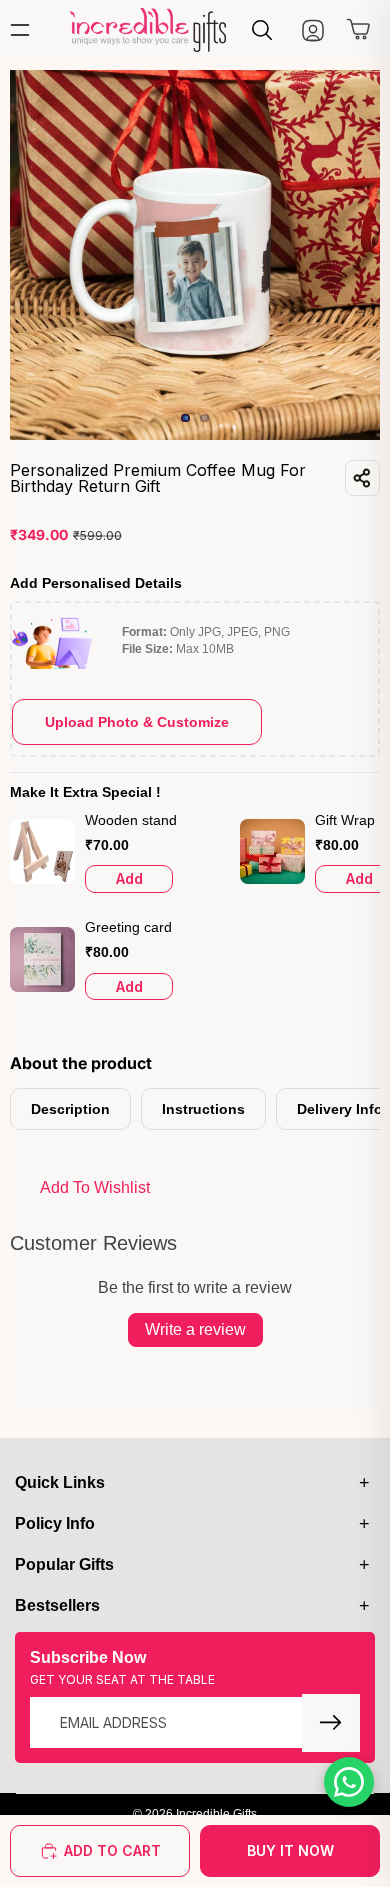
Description (70, 1109)
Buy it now (290, 1850)
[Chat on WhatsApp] (349, 1782)
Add (129, 878)
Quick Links (60, 1482)
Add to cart (112, 1850)
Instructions (203, 1109)
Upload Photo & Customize (137, 722)
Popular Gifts (64, 1564)
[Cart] (359, 33)
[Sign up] (331, 1723)
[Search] (262, 30)
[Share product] (362, 478)
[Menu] (25, 30)
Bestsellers (57, 1605)
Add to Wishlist (95, 1187)
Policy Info (55, 1523)
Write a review (195, 1329)
